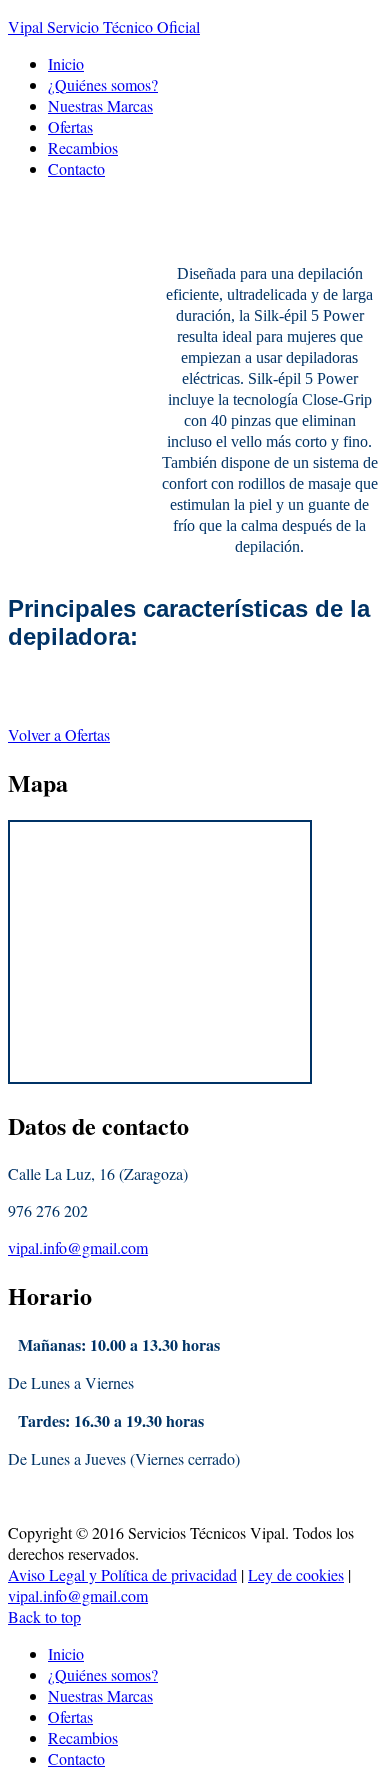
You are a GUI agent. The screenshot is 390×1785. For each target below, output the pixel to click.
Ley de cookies (296, 1574)
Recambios (83, 147)
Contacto (76, 168)
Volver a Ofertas (59, 734)
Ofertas (70, 126)
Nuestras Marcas (100, 105)
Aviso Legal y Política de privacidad (122, 1574)
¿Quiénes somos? (103, 84)
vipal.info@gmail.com (78, 1247)
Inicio (66, 63)
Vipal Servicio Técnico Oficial (104, 26)
